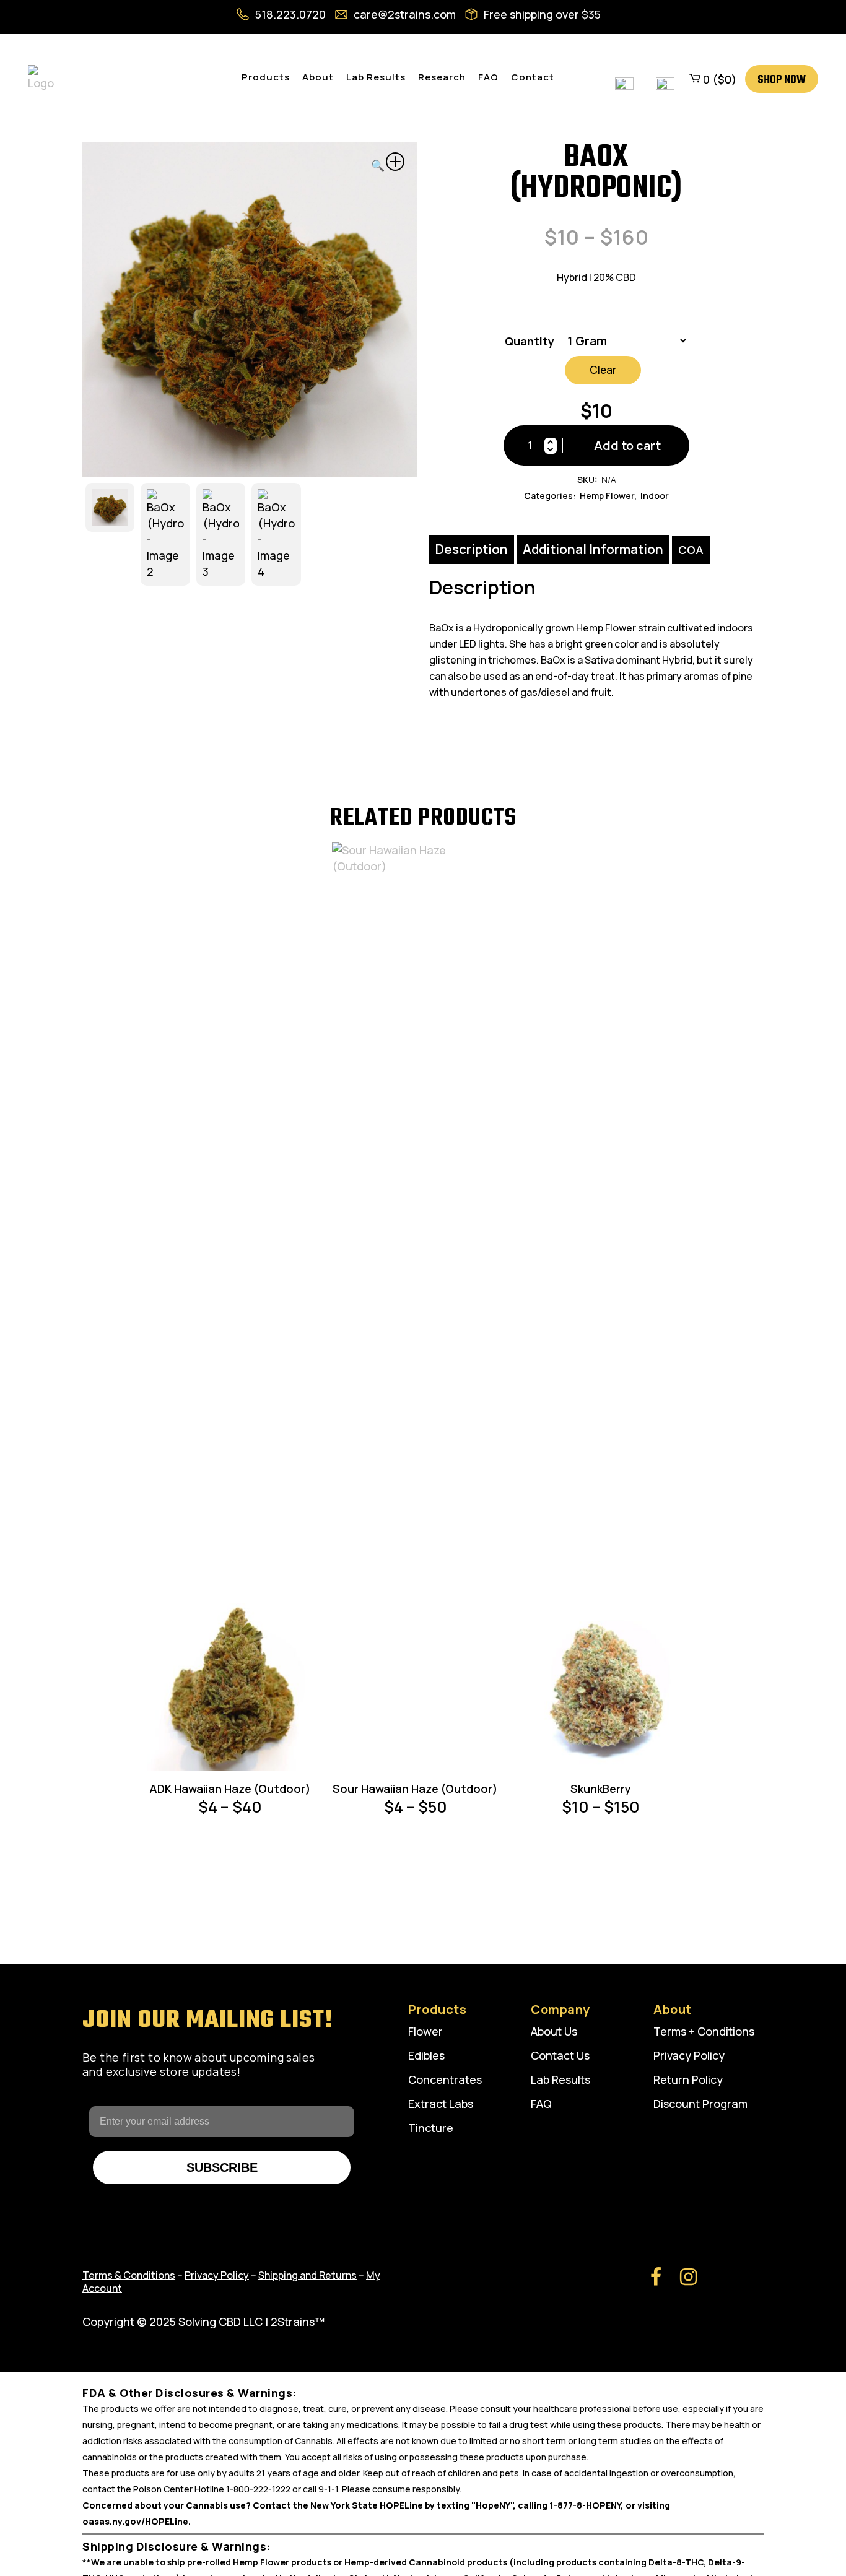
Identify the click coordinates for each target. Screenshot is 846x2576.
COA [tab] (691, 550)
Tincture (431, 2128)
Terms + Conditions (704, 2031)
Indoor (655, 496)
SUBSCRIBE (222, 2167)
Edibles (426, 2055)
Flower (425, 2031)
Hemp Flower (607, 496)
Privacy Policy (689, 2055)
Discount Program (700, 2104)
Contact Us (560, 2055)
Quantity (530, 341)
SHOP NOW (782, 80)
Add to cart (627, 445)
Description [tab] (472, 549)
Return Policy (688, 2079)
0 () (718, 79)
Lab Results (560, 2079)
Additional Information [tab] (593, 549)
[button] (388, 163)
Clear (603, 370)
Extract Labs (441, 2104)
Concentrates (445, 2079)
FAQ (541, 2104)
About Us (554, 2031)
